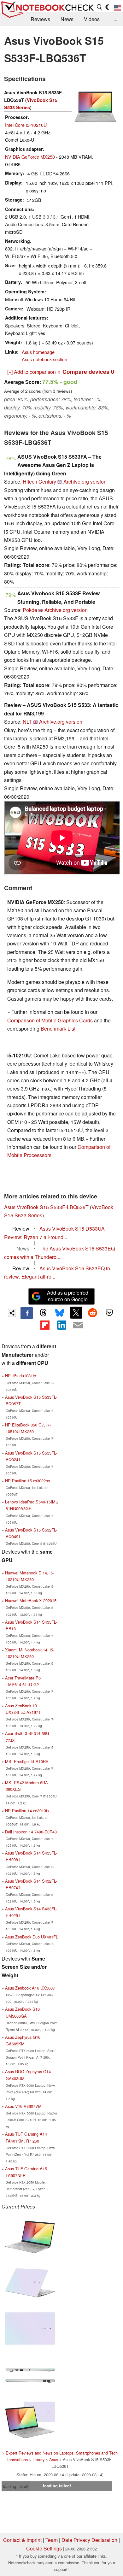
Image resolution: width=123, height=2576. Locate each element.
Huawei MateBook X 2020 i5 (31, 1600)
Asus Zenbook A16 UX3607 (30, 1988)
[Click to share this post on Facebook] (26, 1313)
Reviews (40, 19)
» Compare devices (86, 371)
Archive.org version (85, 482)
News (67, 19)
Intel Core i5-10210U (26, 125)
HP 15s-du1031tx (20, 1376)
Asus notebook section (44, 359)
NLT (27, 722)
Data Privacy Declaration (89, 2540)
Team (52, 2540)
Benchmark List (58, 1029)
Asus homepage (38, 352)
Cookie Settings (44, 2548)
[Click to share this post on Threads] (43, 1313)
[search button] (100, 7)
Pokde (30, 610)
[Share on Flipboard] (45, 1325)
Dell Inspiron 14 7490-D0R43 (31, 1832)
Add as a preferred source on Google (68, 1296)
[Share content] (12, 1313)
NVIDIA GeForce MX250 (30, 157)
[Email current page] (78, 1326)
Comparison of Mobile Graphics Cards (50, 1020)
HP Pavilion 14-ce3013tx (27, 1811)
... (115, 19)
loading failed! (16, 2486)
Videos (92, 19)
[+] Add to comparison (32, 372)
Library (38, 2459)
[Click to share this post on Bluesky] (60, 1313)
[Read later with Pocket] (109, 1313)
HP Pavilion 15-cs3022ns (27, 1481)
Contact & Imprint (22, 2540)
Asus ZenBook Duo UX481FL (32, 1937)
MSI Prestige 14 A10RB (27, 1761)
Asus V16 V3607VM (23, 2106)
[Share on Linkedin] (61, 1325)
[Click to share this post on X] (76, 1313)
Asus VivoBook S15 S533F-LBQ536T (46, 1207)
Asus (54, 2459)
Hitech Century (39, 482)
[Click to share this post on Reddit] (93, 1313)
